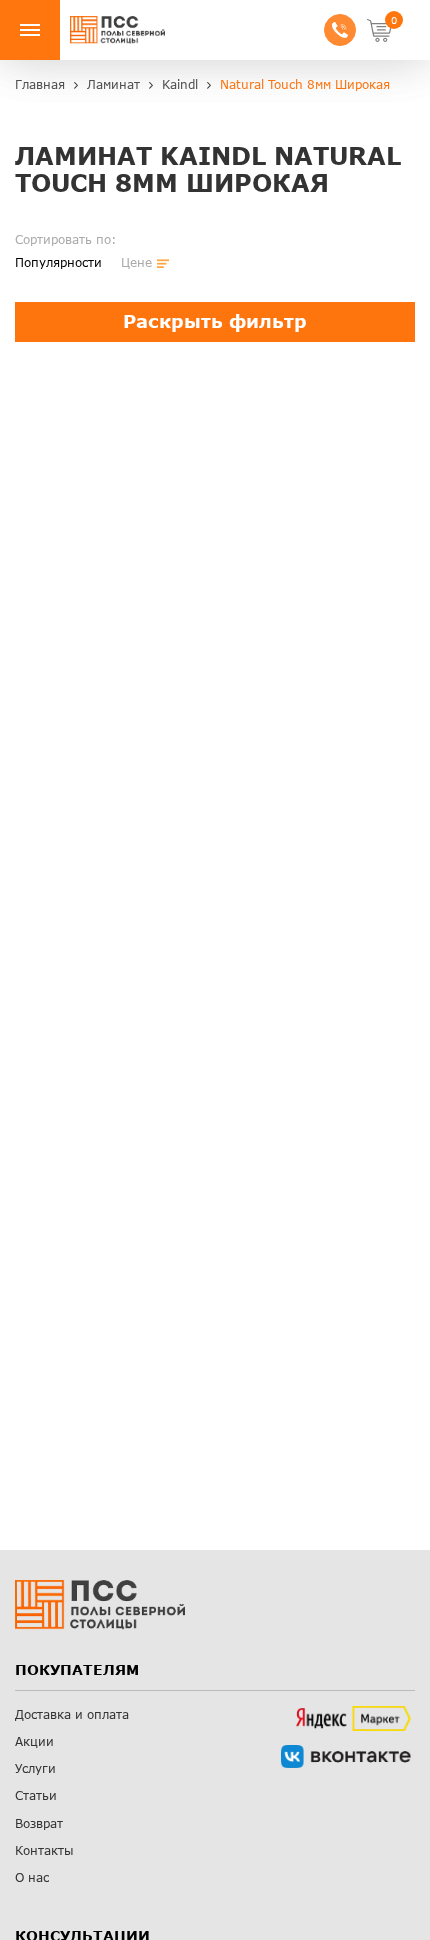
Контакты (44, 1850)
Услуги (35, 1768)
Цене (136, 262)
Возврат (39, 1823)
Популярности (58, 262)
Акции (34, 1741)
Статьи (36, 1795)
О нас (32, 1877)
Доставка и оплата (72, 1714)
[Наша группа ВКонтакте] (346, 1756)
